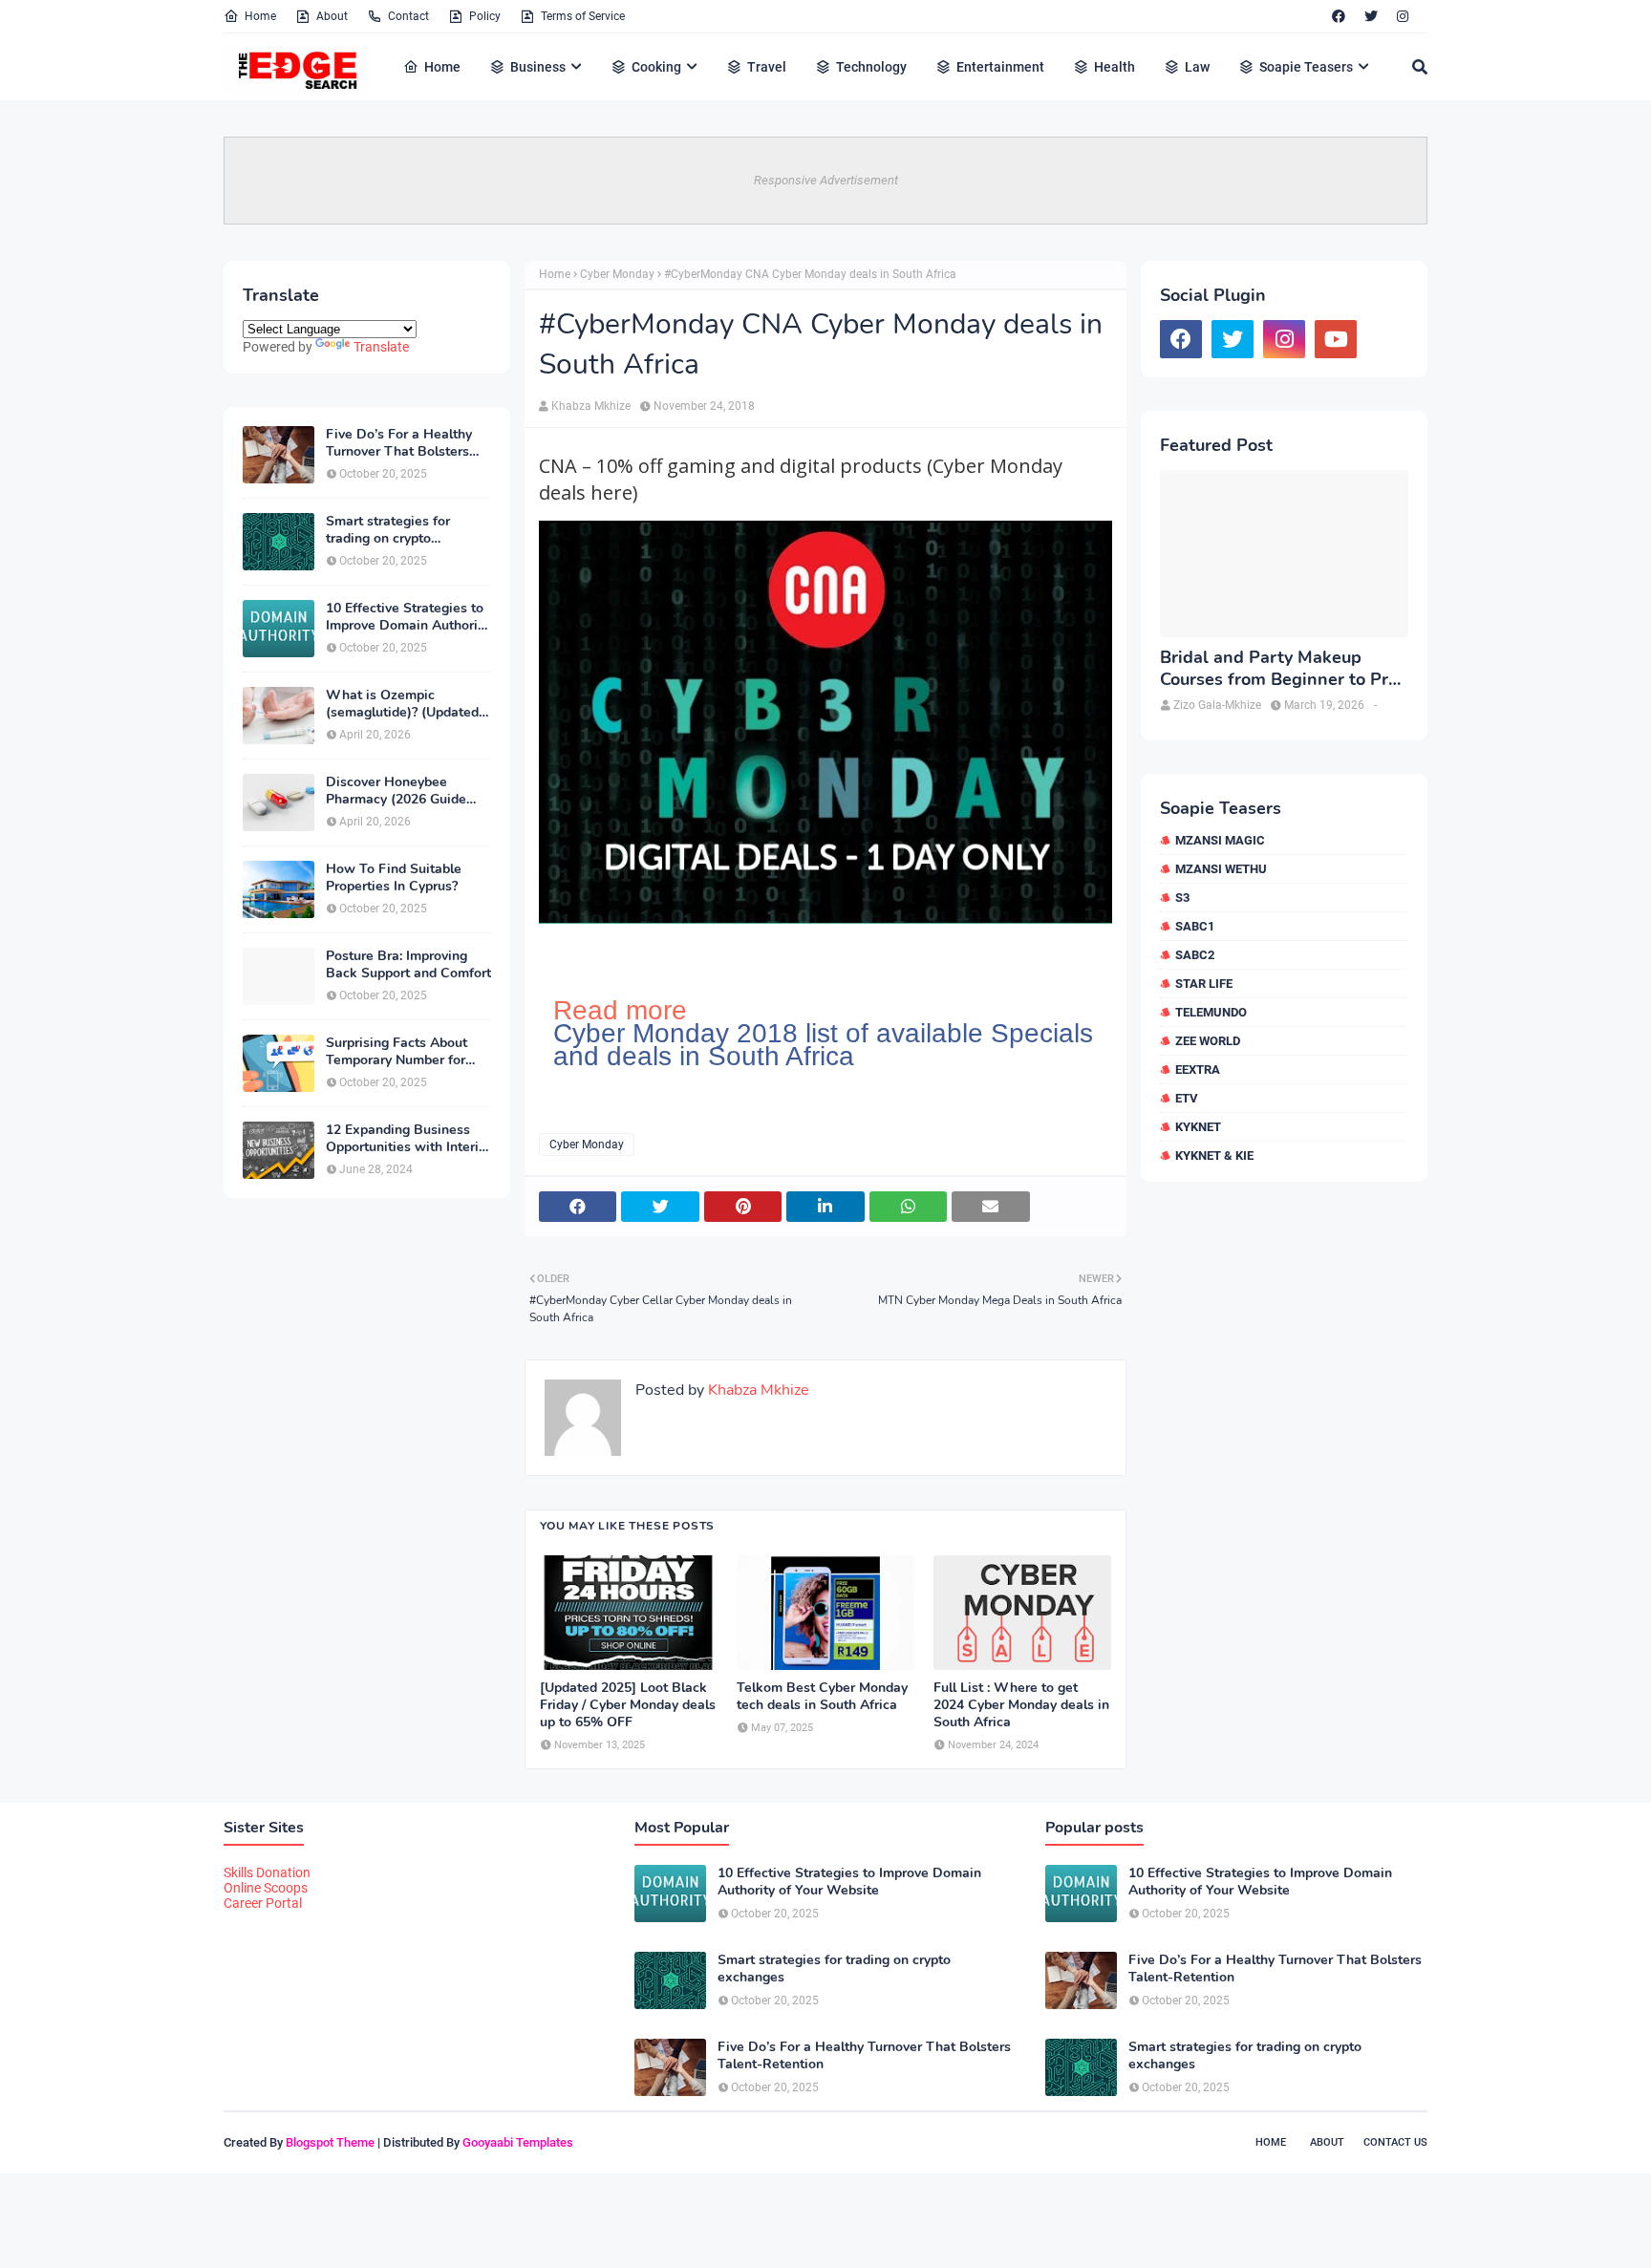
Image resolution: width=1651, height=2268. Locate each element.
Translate (381, 347)
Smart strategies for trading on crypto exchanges (388, 530)
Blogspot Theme (330, 2142)
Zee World (1208, 1041)
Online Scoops (266, 1888)
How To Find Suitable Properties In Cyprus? (394, 878)
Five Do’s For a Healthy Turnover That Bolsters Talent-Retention (399, 443)
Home (260, 16)
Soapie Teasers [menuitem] (1306, 67)
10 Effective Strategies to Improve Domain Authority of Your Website (407, 617)
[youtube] (1336, 339)
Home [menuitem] (442, 67)
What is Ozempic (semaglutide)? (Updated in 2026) (402, 704)
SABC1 (1195, 926)
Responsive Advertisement (826, 180)
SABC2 (1195, 955)
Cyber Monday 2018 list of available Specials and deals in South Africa (823, 1045)
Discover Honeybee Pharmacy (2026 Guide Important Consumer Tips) (407, 791)
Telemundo (1211, 1012)
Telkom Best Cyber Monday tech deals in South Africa (822, 1697)
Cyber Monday (617, 274)
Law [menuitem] (1197, 67)
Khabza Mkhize (591, 406)
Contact (408, 16)
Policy (485, 16)
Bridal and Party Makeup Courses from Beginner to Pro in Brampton (1279, 669)
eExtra (1198, 1070)
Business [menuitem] (538, 67)
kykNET (1198, 1127)
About (332, 16)
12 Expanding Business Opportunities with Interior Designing (408, 1139)
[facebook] (1339, 16)
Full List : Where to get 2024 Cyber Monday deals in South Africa (1021, 1705)
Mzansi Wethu (1221, 869)
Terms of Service (583, 16)
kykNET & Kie (1214, 1155)
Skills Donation (267, 1872)
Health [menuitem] (1115, 67)
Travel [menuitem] (767, 67)
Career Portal (263, 1903)
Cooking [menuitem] (656, 67)
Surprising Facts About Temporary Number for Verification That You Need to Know (397, 1052)
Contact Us (1395, 2142)
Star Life (1204, 984)
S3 (1182, 898)
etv (1187, 1098)
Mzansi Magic (1220, 840)
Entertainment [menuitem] (1000, 67)
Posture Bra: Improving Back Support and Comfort (408, 965)
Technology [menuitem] (871, 67)
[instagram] (1403, 16)
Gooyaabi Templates (518, 2142)
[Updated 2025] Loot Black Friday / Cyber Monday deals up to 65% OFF (628, 1705)
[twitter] (1371, 16)
